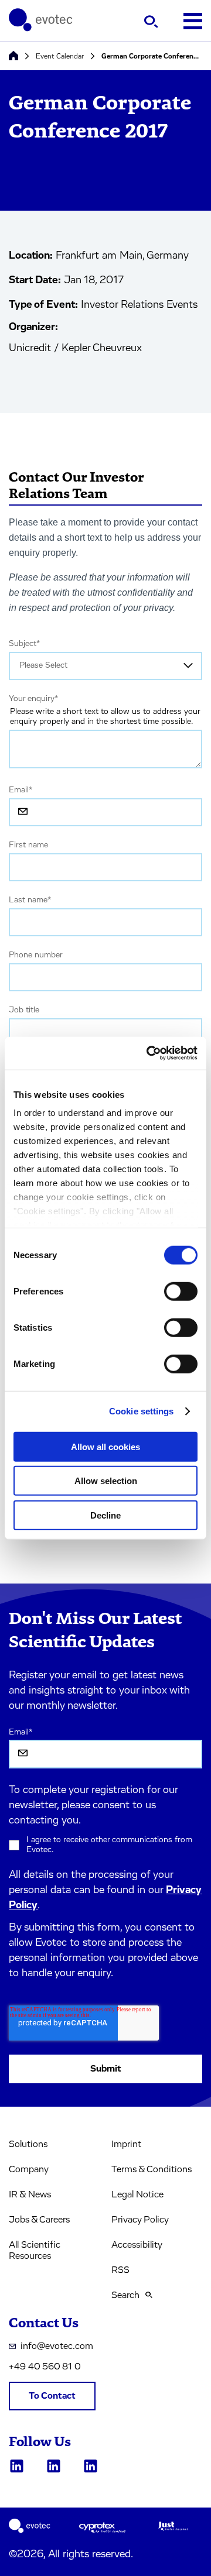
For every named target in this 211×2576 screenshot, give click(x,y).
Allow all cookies (105, 1446)
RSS (120, 2270)
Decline (105, 1515)
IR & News (30, 2194)
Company (29, 2169)
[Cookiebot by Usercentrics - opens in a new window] (149, 1053)
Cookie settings (142, 1411)
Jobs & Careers (39, 2220)
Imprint (126, 2144)
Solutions (28, 2144)
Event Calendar (60, 56)
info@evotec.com (57, 2346)
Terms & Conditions (152, 2169)
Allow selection (106, 1481)
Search (125, 2295)
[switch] (181, 1291)
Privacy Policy (140, 2220)
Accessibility (137, 2245)
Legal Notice (137, 2194)
